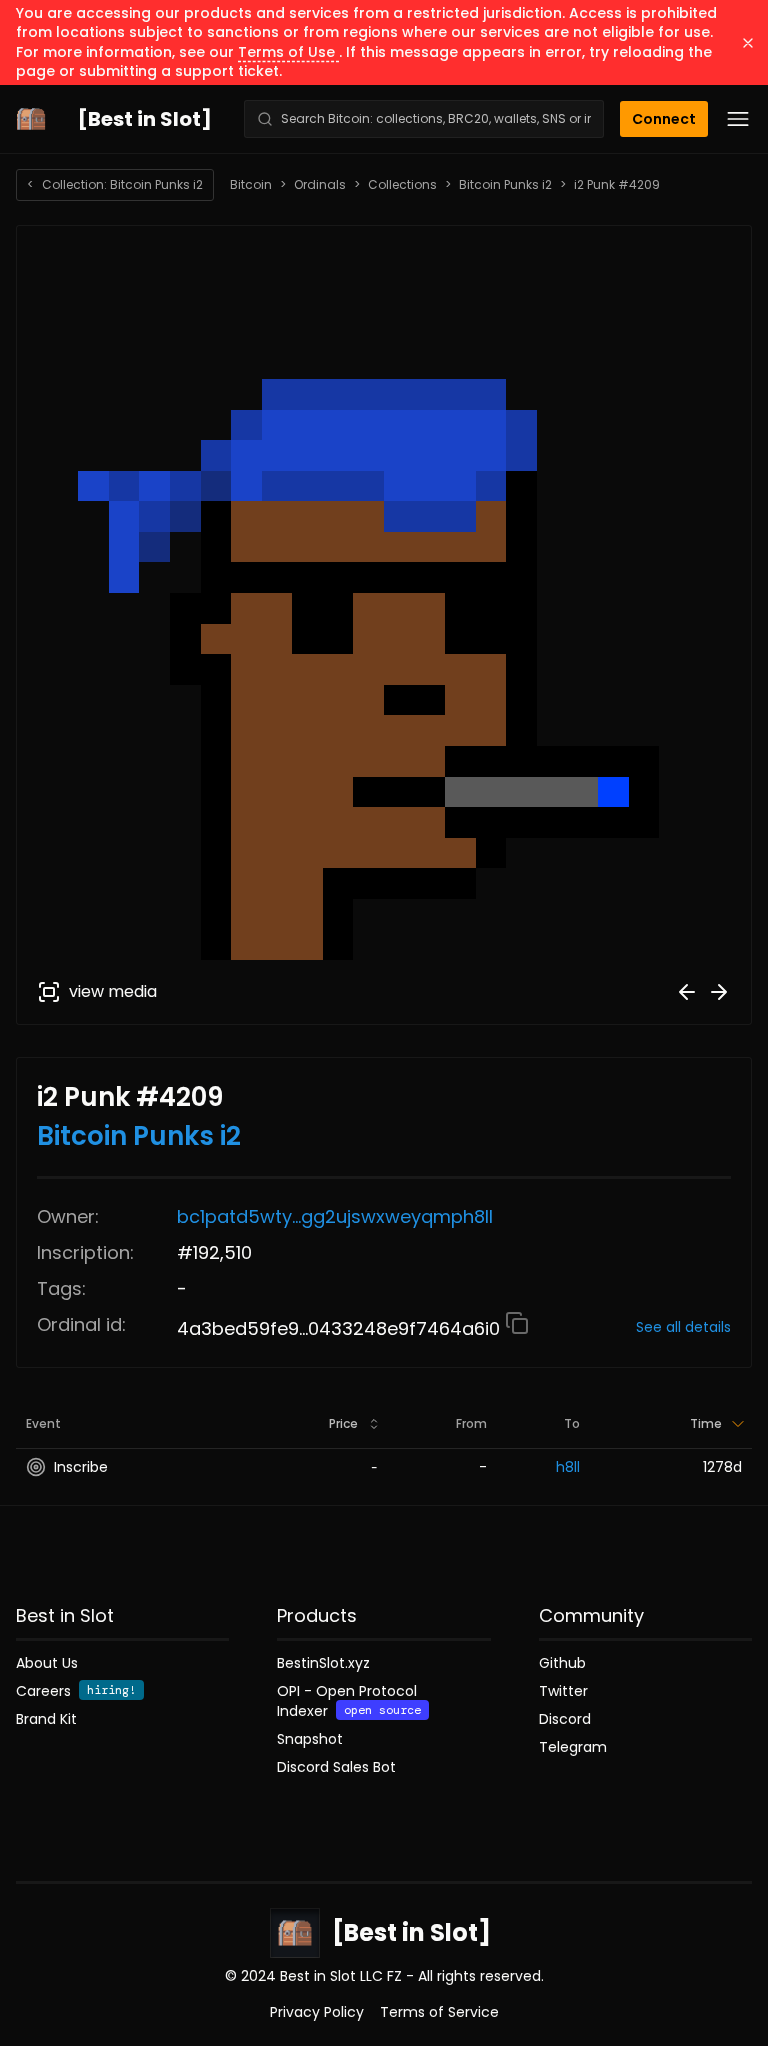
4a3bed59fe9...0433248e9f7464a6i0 (341, 1328)
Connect (664, 119)
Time (706, 1423)
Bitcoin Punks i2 (505, 185)
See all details (683, 1327)
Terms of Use (288, 52)
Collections (402, 185)
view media (113, 991)
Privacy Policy (317, 2012)
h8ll (568, 1467)
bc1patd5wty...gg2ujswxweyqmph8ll (335, 1216)
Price (343, 1423)
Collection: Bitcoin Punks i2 (115, 184)
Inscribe (81, 1467)
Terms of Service (439, 2012)
